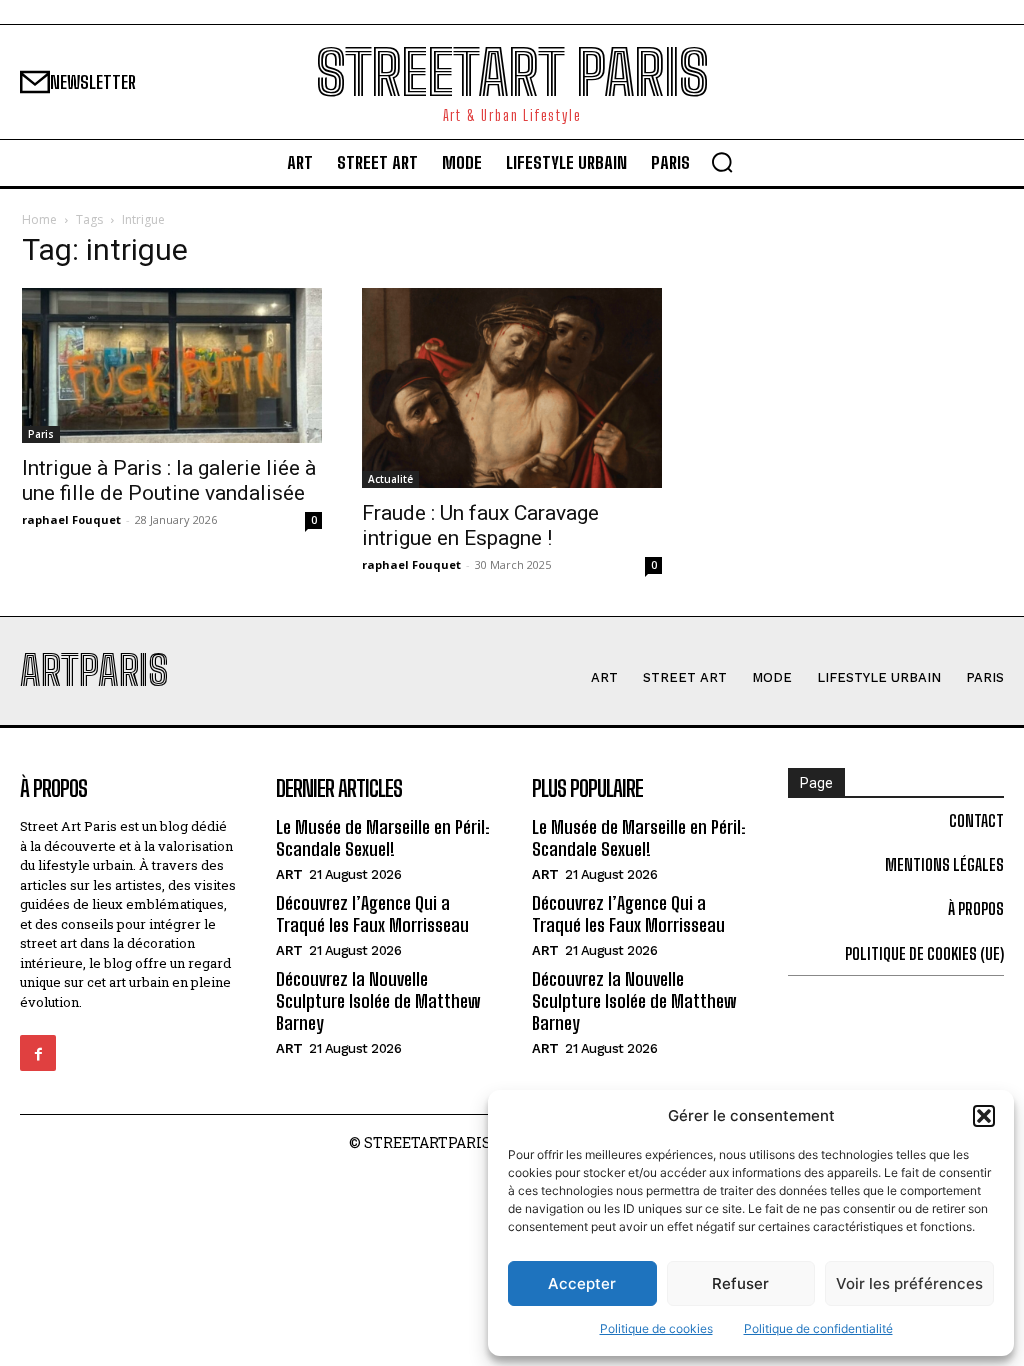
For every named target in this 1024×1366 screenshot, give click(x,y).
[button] (984, 1116)
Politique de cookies (656, 1328)
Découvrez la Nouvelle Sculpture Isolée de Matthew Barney (378, 1000)
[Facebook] (38, 1053)
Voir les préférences (909, 1283)
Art (289, 874)
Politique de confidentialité (818, 1328)
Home (39, 219)
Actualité (390, 479)
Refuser (740, 1283)
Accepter (582, 1283)
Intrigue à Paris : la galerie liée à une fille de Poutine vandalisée (169, 480)
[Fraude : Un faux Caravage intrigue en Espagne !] (512, 388)
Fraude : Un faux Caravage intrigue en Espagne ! (480, 525)
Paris (41, 434)
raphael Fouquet (71, 519)
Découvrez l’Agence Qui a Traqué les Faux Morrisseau (372, 914)
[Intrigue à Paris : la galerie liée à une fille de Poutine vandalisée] (172, 365)
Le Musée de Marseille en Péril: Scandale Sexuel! (383, 838)
